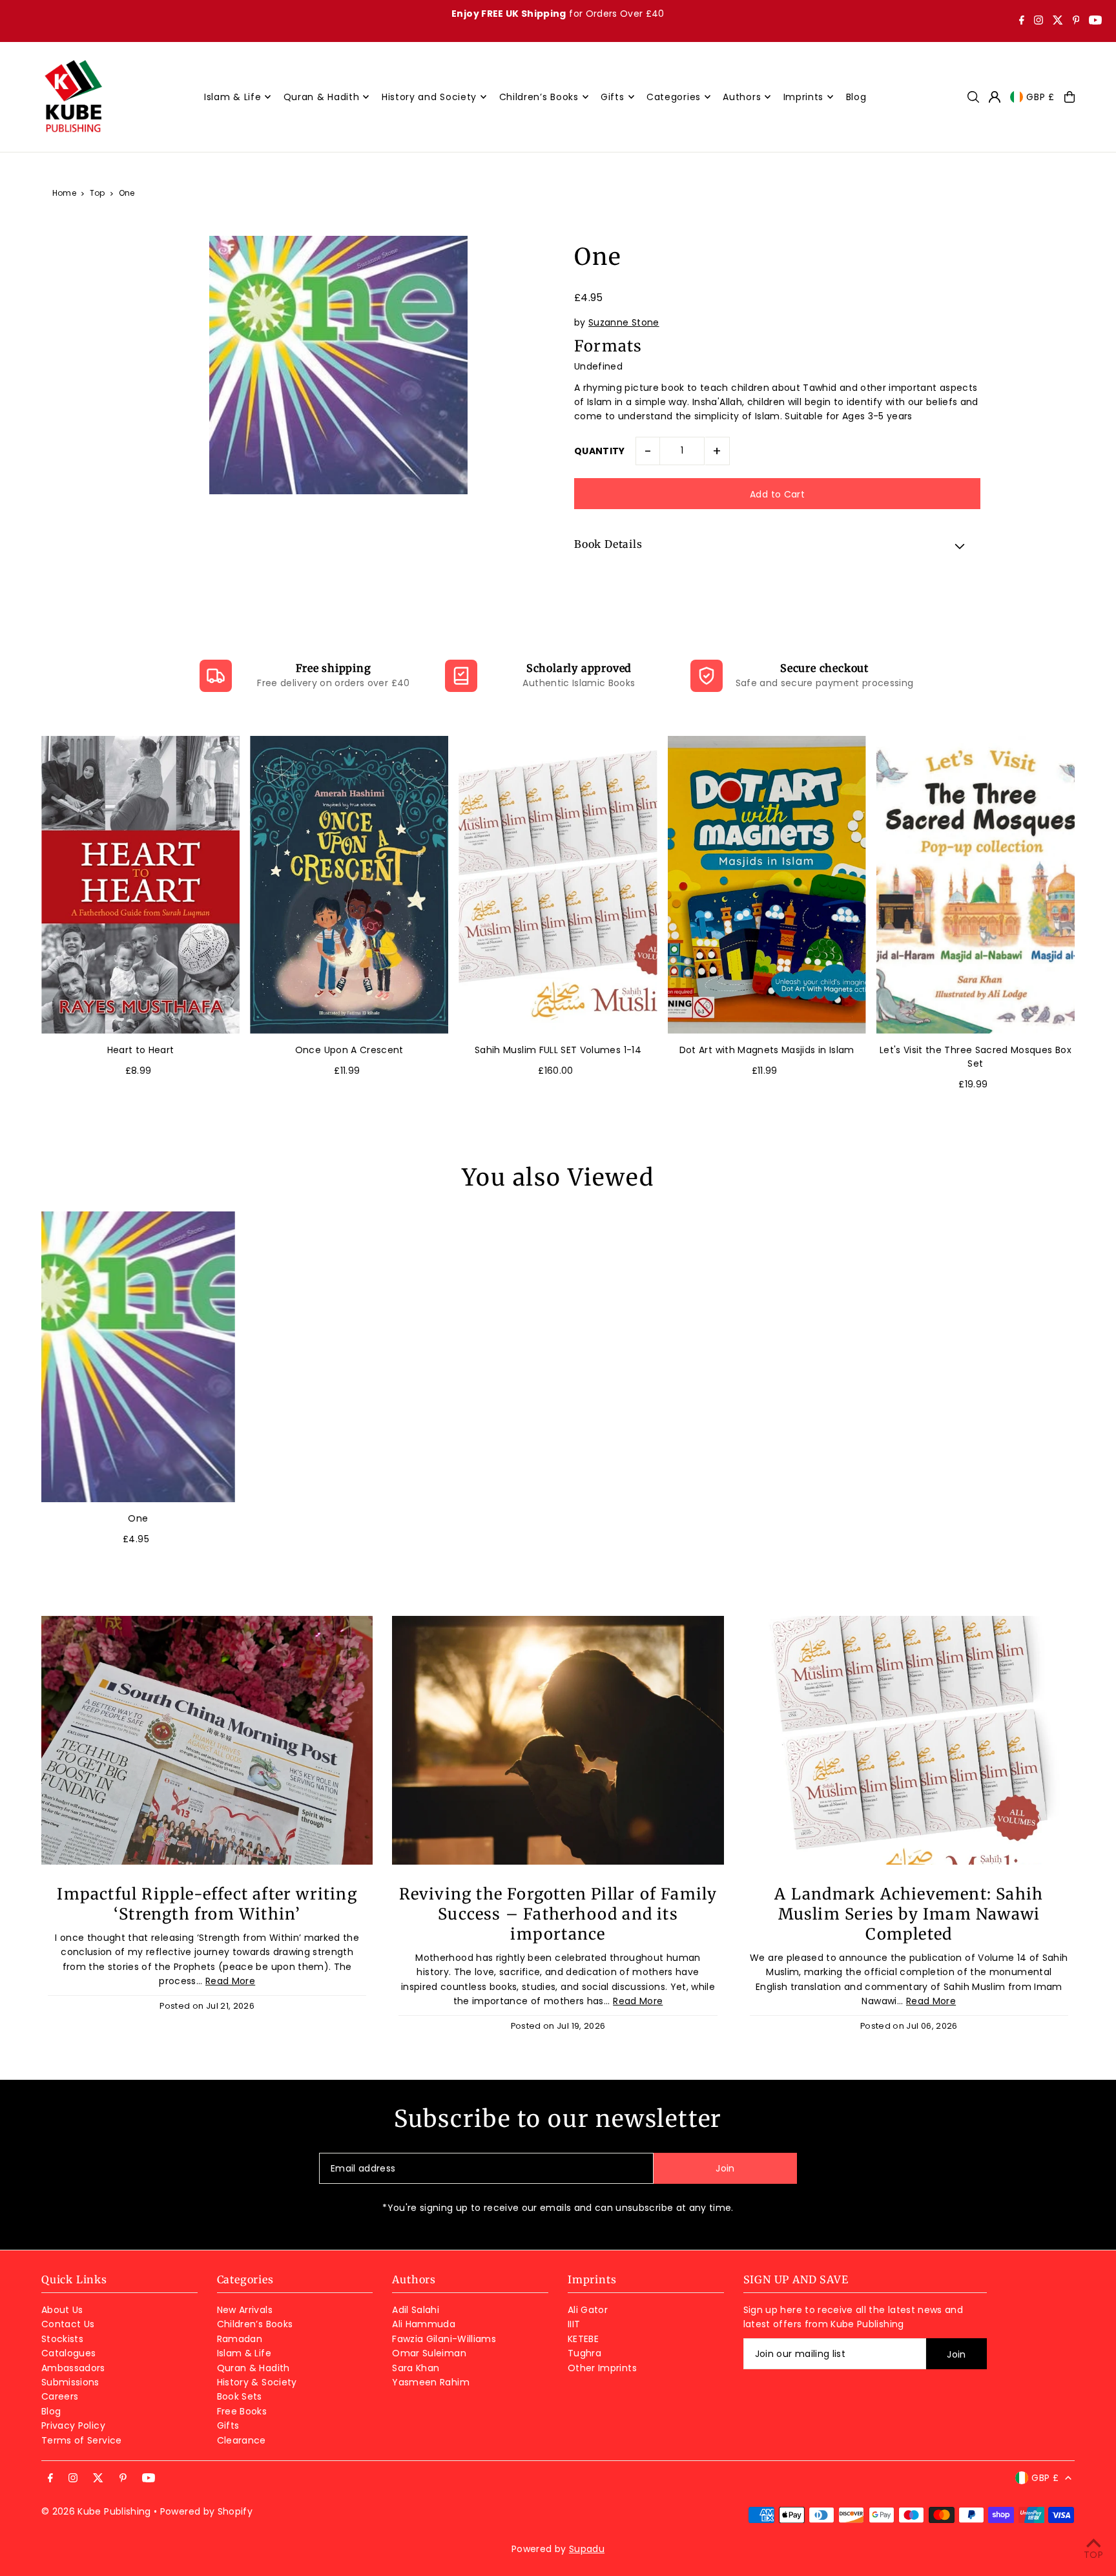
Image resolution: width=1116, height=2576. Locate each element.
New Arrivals (245, 2310)
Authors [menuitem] (742, 97)
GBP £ (1040, 97)
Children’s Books (255, 2324)
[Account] (995, 97)
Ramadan (240, 2339)
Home (64, 193)
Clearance (242, 2440)
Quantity (600, 451)
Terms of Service (82, 2440)
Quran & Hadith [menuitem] (322, 97)
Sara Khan (416, 2368)
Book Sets (240, 2396)
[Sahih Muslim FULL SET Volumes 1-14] (558, 885)
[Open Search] (973, 97)
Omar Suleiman (429, 2353)
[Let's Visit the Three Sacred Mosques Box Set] (976, 885)
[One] (138, 1357)
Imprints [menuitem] (804, 97)
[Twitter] (1058, 21)
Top (98, 193)
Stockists (62, 2339)
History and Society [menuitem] (429, 97)
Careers (60, 2396)
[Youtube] (1095, 21)
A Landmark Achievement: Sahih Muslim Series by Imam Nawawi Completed (909, 1914)
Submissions (70, 2382)
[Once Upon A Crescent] (349, 885)
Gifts (228, 2425)
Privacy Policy (73, 2425)
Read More (230, 1981)
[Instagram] (1038, 21)
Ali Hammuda (424, 2324)
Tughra (584, 2353)
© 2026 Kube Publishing (96, 2511)
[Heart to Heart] (140, 885)
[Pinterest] (1076, 21)
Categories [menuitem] (674, 97)
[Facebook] (1022, 21)
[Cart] (1069, 97)
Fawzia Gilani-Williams (444, 2339)
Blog (51, 2411)
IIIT (574, 2324)
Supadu (587, 2549)
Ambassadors (73, 2368)
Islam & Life (244, 2353)
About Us (62, 2310)
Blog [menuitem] (856, 97)
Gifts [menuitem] (613, 97)
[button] (777, 546)
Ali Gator (588, 2310)
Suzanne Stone (624, 322)
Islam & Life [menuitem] (232, 97)
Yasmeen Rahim (431, 2382)
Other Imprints (602, 2368)
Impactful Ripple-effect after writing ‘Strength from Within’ (207, 1904)
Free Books (242, 2411)
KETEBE (583, 2339)
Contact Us (68, 2324)
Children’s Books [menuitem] (539, 97)
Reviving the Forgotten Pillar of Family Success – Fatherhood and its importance (558, 1914)
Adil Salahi (416, 2310)
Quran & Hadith (253, 2368)
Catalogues (69, 2353)
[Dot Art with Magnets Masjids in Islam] (767, 885)
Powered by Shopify (206, 2511)
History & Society (257, 2382)
